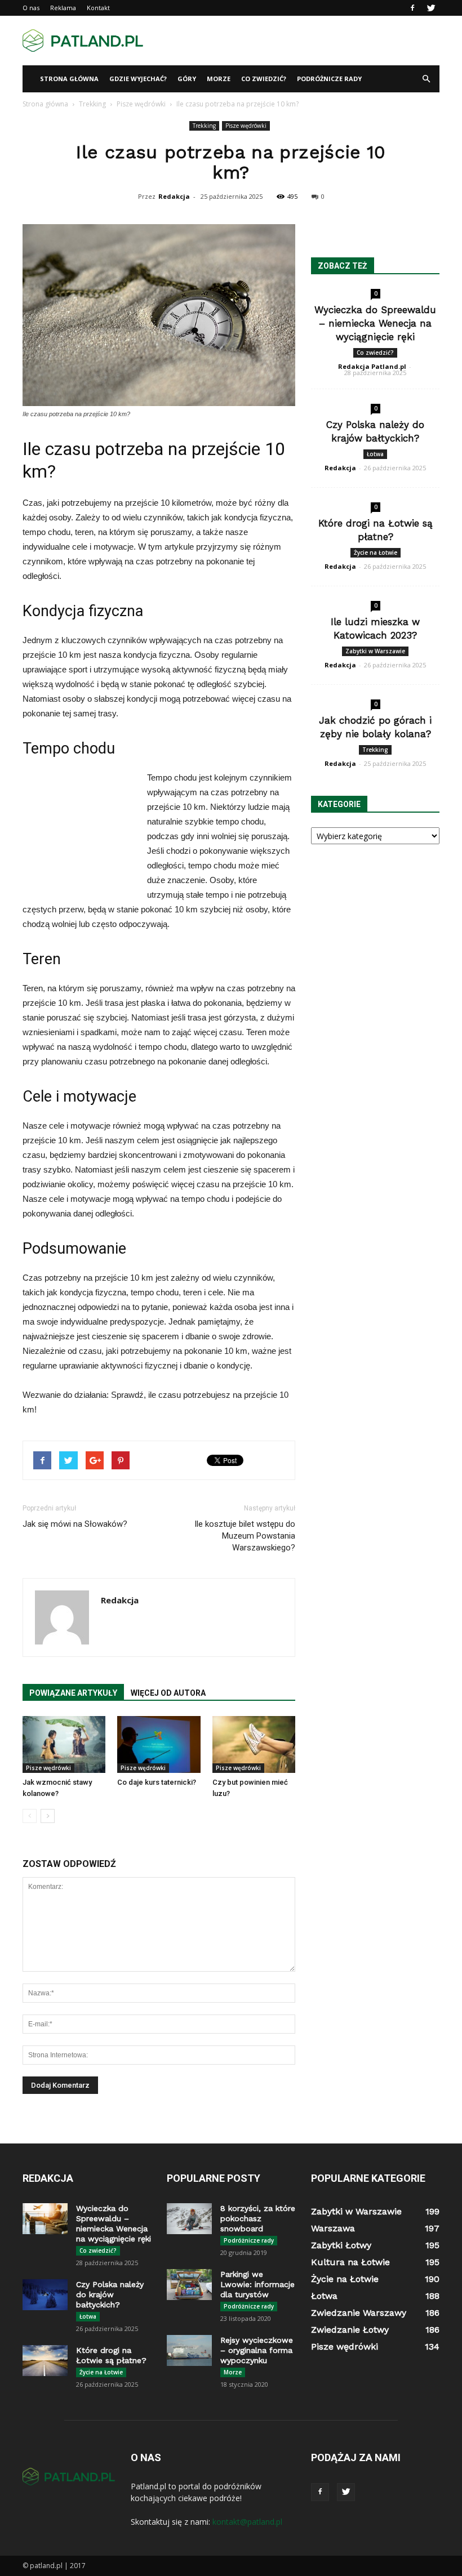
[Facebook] (412, 8)
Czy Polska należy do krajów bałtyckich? (110, 2294)
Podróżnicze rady (329, 79)
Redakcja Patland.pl (372, 366)
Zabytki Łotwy (341, 2245)
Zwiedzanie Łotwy (350, 2330)
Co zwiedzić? (264, 79)
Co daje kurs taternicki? (157, 1782)
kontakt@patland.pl (247, 2522)
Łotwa (375, 454)
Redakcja (174, 196)
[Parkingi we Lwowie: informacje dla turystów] (189, 2285)
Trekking (204, 126)
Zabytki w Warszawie (375, 651)
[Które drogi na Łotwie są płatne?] (45, 2361)
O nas (31, 8)
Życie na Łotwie (376, 552)
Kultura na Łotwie (350, 2262)
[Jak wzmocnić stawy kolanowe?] (64, 1744)
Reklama (63, 8)
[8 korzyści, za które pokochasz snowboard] (189, 2219)
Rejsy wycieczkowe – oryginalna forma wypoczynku (257, 2350)
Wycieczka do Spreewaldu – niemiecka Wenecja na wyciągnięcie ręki (375, 323)
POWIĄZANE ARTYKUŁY (73, 1693)
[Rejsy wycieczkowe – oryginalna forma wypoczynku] (189, 2350)
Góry (187, 79)
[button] (426, 79)
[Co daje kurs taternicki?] (159, 1744)
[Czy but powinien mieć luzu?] (254, 1744)
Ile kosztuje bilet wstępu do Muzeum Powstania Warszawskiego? (245, 1536)
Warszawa (333, 2228)
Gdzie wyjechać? (138, 79)
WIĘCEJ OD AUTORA (168, 1693)
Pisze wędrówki (246, 126)
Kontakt (98, 8)
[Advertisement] (307, 41)
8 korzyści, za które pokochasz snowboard (258, 2218)
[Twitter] (431, 8)
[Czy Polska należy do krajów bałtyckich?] (45, 2295)
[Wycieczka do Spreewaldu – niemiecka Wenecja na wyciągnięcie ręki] (45, 2219)
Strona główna (69, 79)
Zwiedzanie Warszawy (359, 2313)
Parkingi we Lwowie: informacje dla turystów (257, 2284)
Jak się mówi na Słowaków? (75, 1524)
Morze (219, 79)
